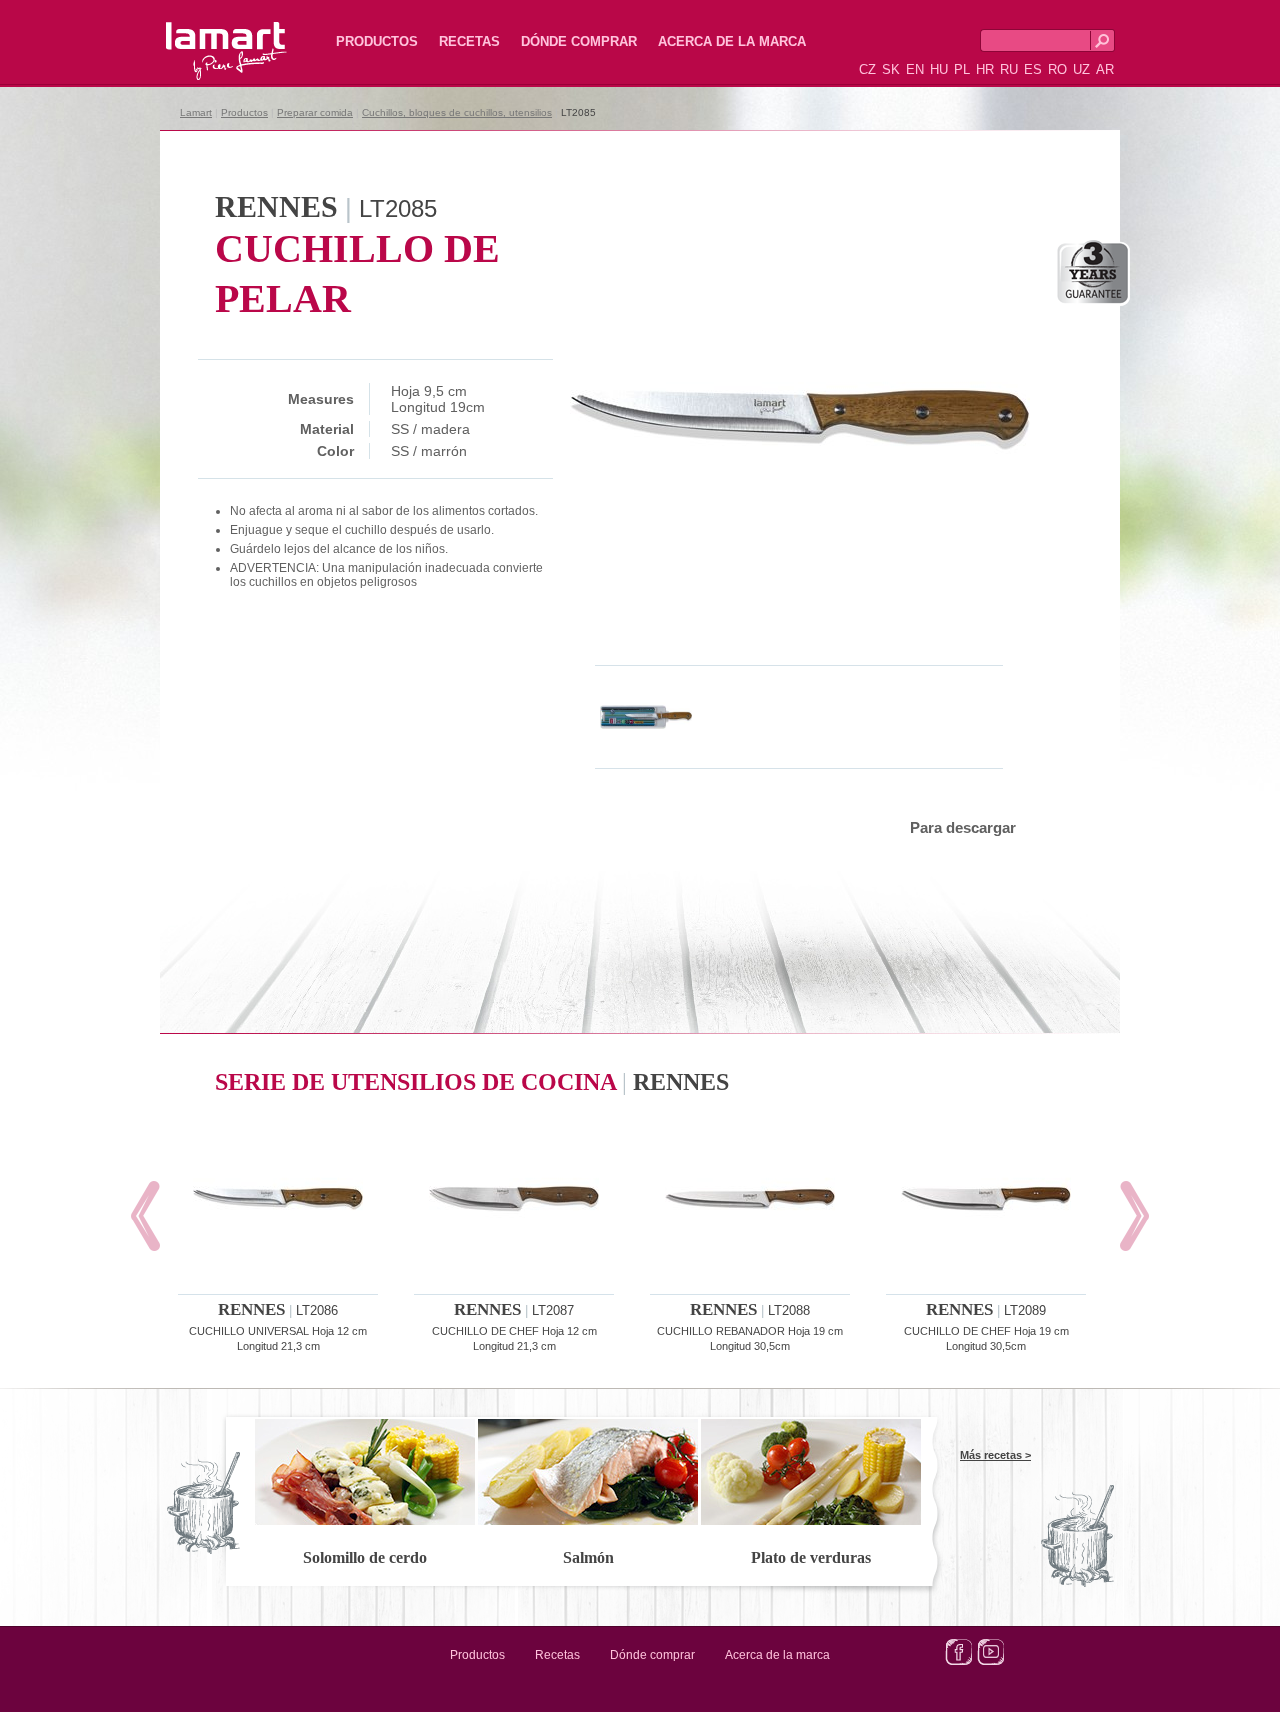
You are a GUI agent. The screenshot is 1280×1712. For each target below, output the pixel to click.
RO (1057, 69)
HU (939, 69)
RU (1009, 69)
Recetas (469, 41)
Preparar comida (315, 112)
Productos (377, 41)
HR (985, 69)
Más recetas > (995, 1455)
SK (891, 69)
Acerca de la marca (732, 41)
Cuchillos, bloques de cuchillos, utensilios (457, 112)
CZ (867, 69)
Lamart (205, 35)
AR (1105, 69)
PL (962, 69)
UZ (1081, 69)
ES (1033, 69)
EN (915, 69)
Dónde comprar (579, 41)
